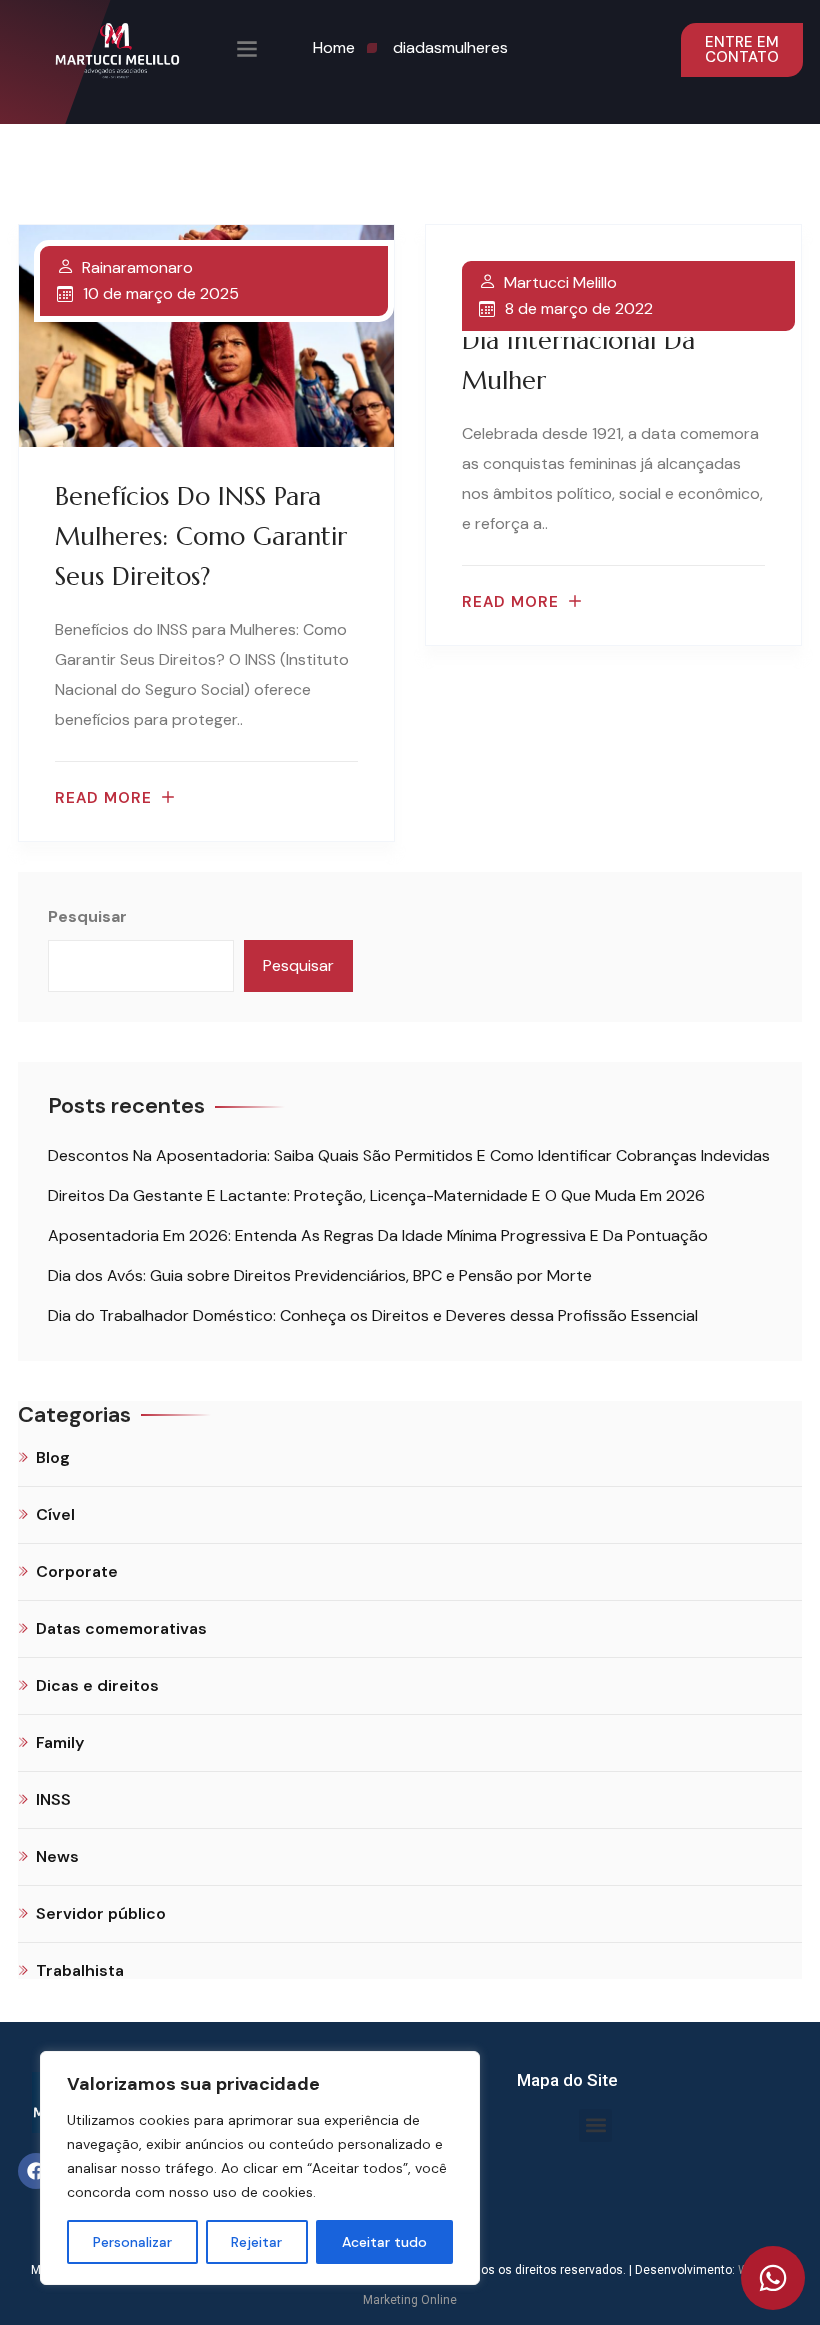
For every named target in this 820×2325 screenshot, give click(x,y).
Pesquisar (87, 916)
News (57, 1856)
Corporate (77, 1571)
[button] (595, 2125)
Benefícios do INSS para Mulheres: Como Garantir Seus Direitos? (201, 536)
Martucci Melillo (560, 283)
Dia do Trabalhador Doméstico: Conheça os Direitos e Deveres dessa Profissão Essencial (373, 1315)
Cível (55, 1514)
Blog (53, 1457)
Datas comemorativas (121, 1628)
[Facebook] (36, 2171)
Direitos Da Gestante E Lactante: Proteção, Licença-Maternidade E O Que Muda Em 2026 (376, 1195)
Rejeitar (256, 2242)
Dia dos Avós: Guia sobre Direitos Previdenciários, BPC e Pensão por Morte (320, 1275)
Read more (103, 798)
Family (60, 1742)
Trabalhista (80, 1970)
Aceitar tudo (384, 2242)
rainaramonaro (137, 268)
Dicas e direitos (97, 1685)
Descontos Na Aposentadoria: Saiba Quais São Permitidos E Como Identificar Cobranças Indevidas (409, 1155)
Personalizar (132, 2242)
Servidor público (101, 1913)
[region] (260, 2168)
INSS (53, 1799)
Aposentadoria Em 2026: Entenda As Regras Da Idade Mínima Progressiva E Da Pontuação (378, 1235)
